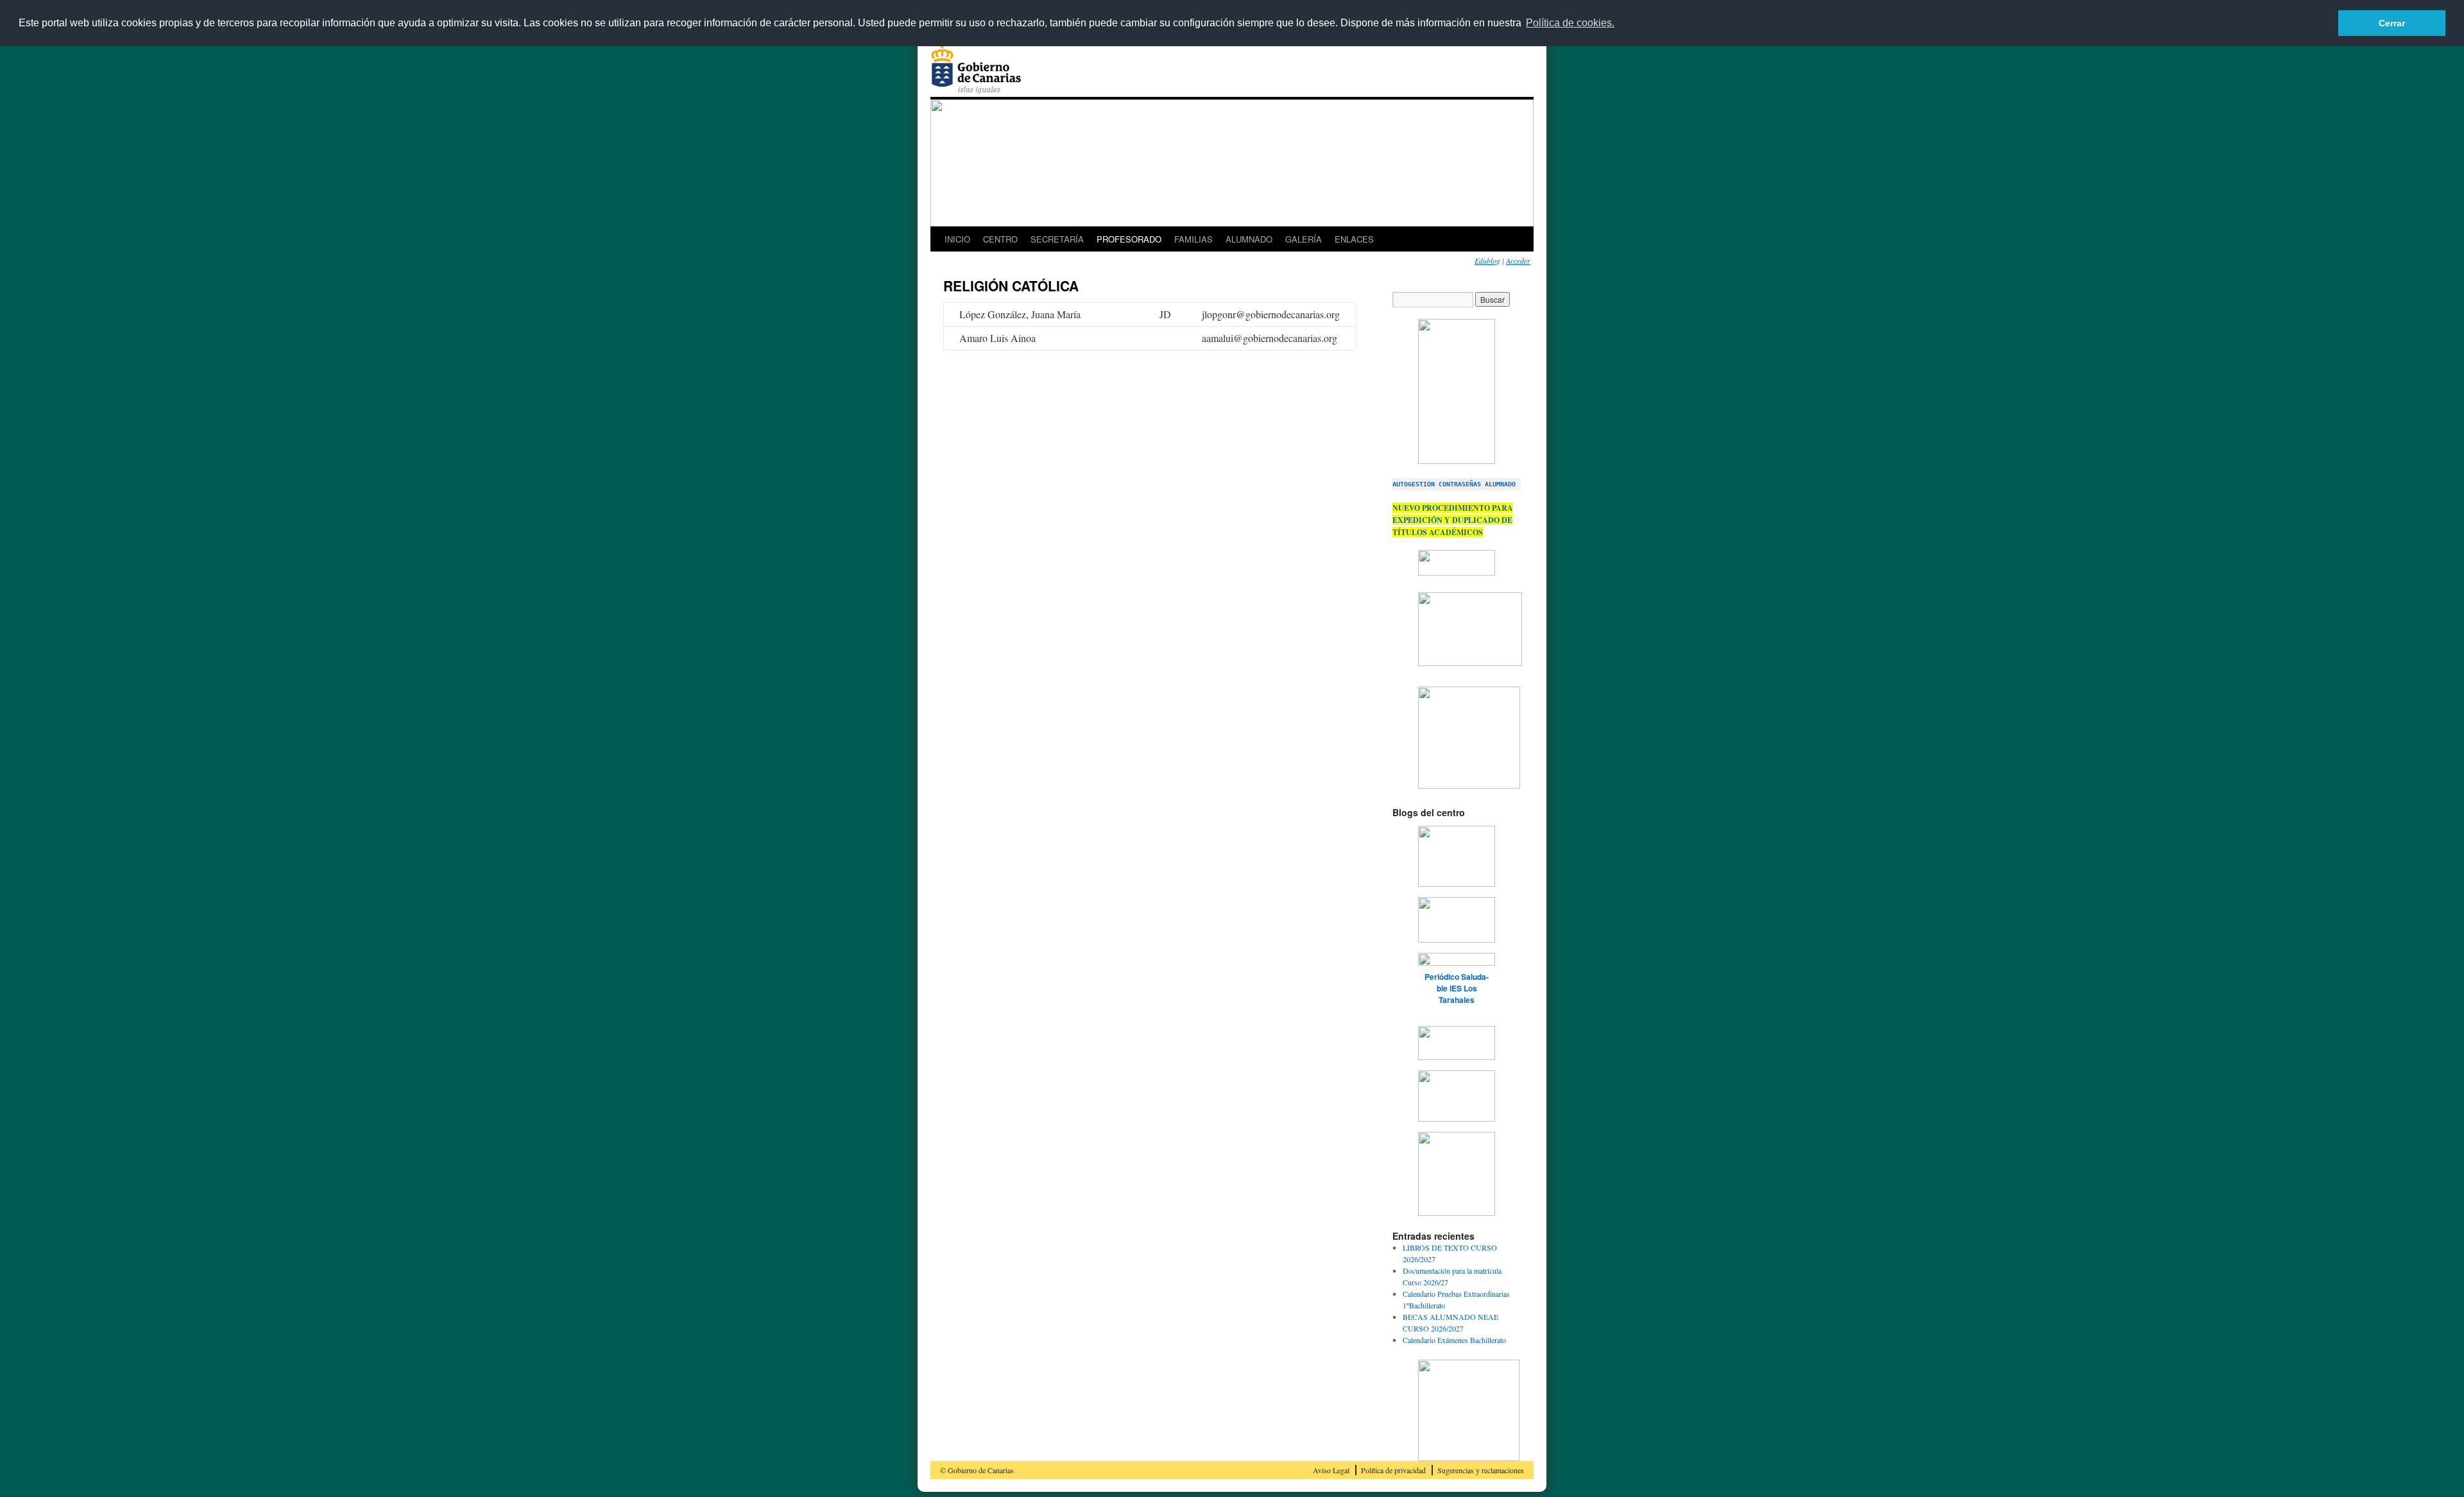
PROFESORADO (1129, 239)
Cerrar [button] (2392, 23)
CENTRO (1000, 239)
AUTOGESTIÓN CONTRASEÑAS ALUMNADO (1454, 484)
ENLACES (1354, 239)
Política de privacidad (1393, 1470)
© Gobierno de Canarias (977, 1470)
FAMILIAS (1193, 239)
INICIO (957, 239)
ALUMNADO (1249, 239)
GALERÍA (1304, 239)
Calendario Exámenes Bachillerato (1454, 1340)
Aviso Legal (1331, 1470)
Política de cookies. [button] (1570, 23)
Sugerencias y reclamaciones (1481, 1470)
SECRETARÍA (1057, 239)
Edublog (1487, 261)
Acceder (1518, 261)
